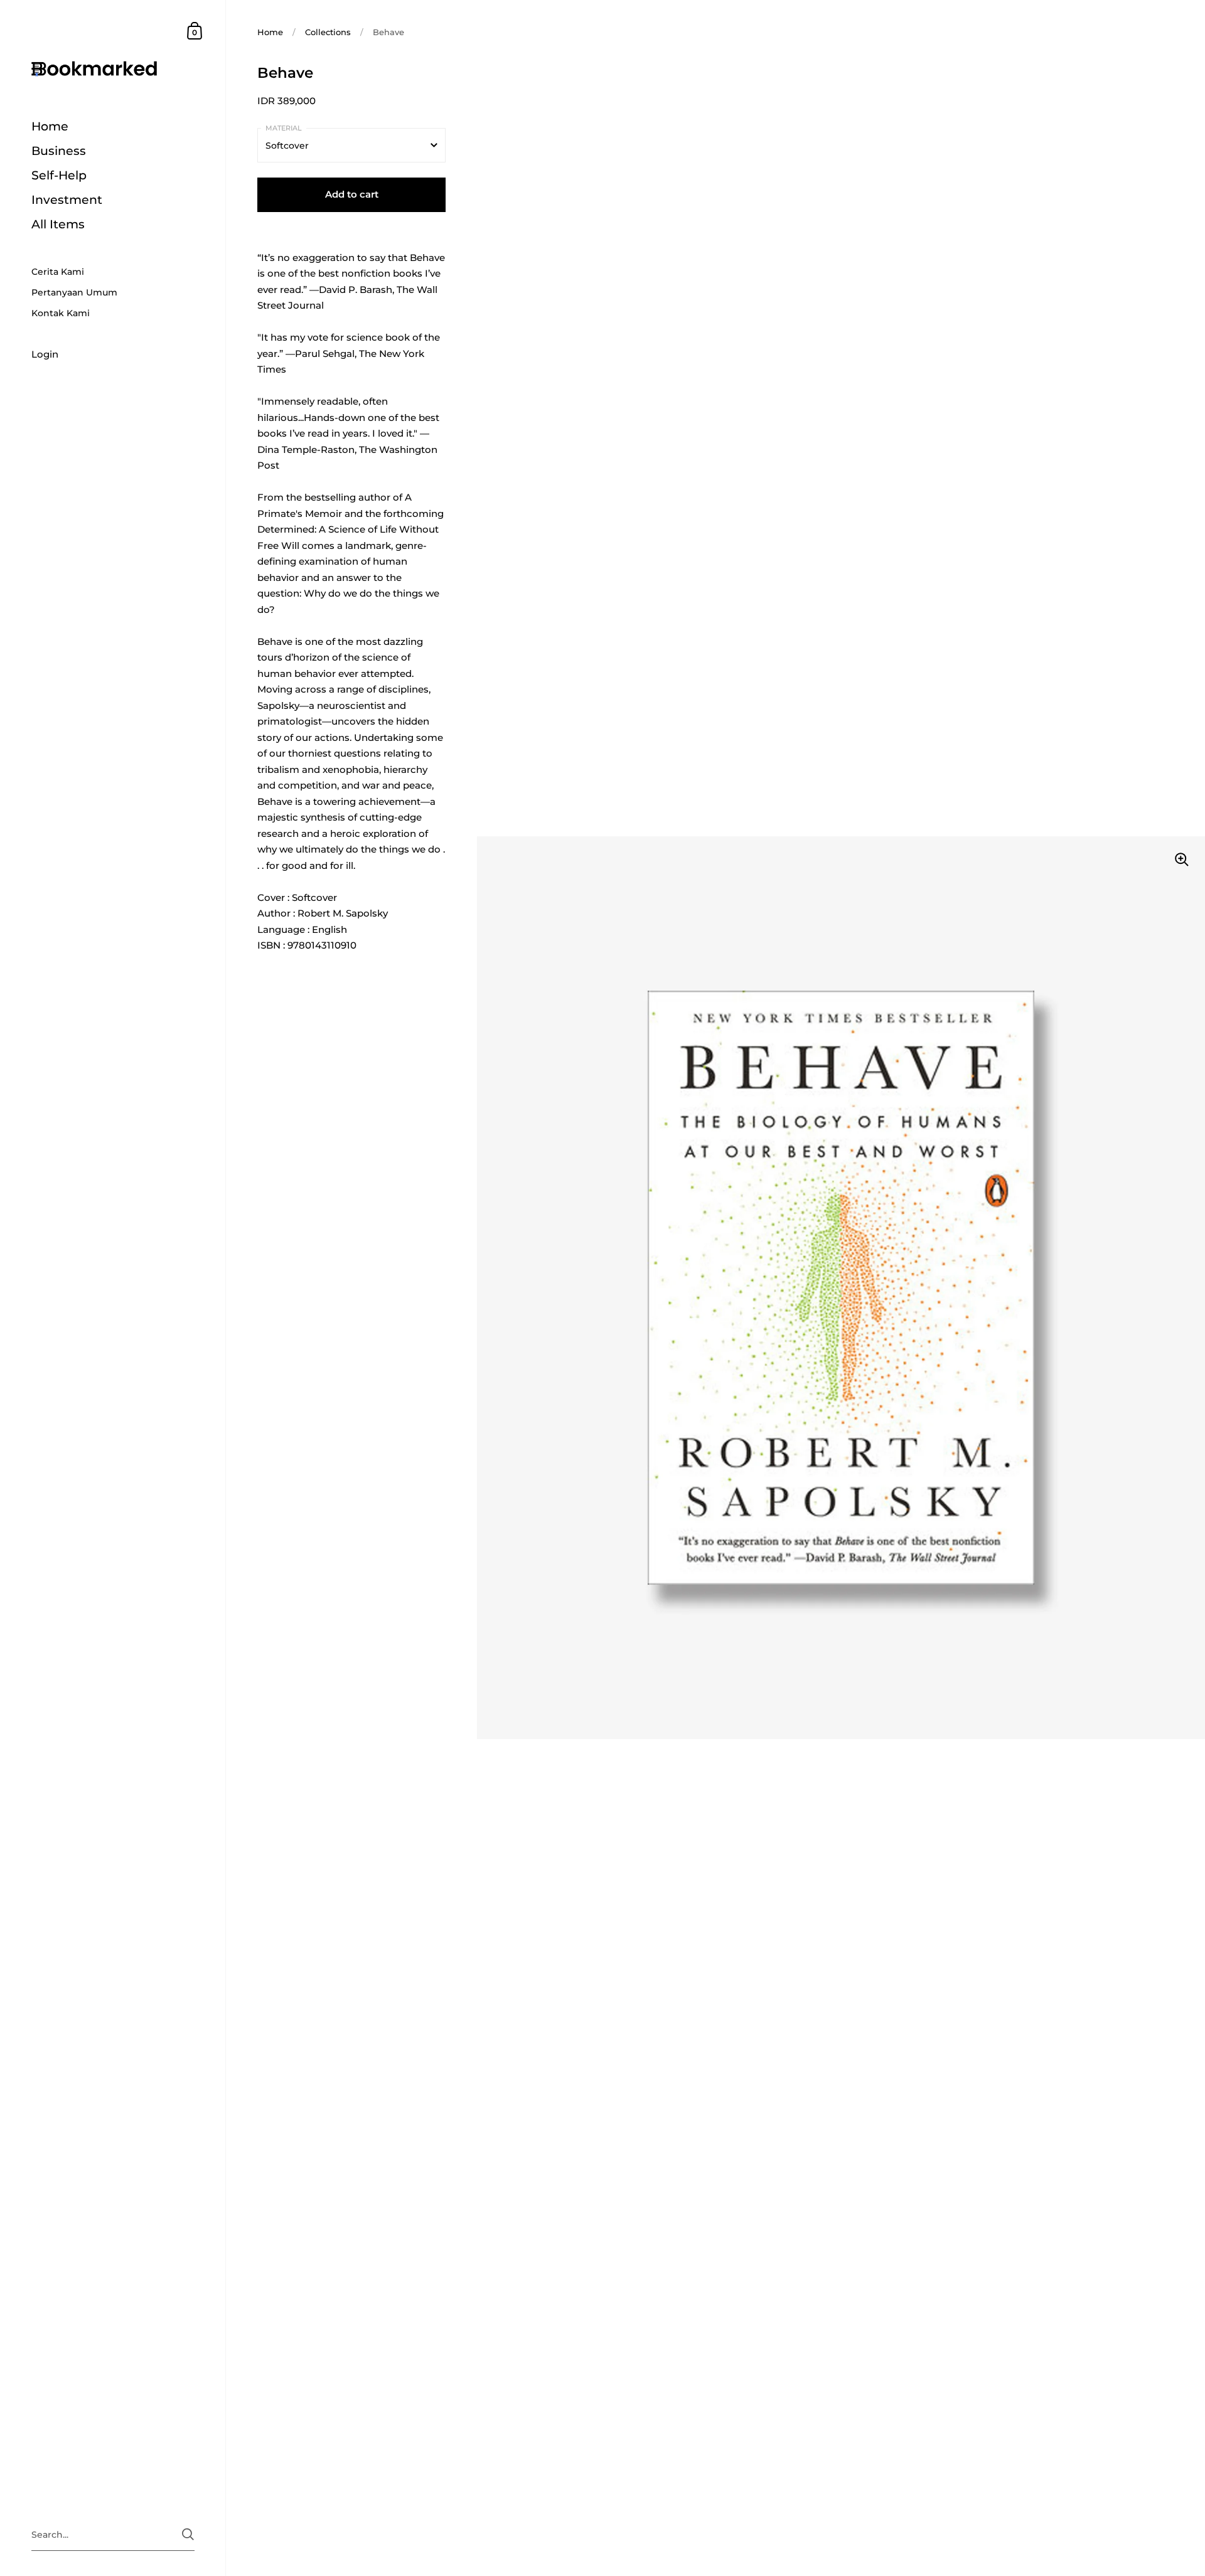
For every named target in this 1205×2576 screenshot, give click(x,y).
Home (270, 32)
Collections (328, 32)
